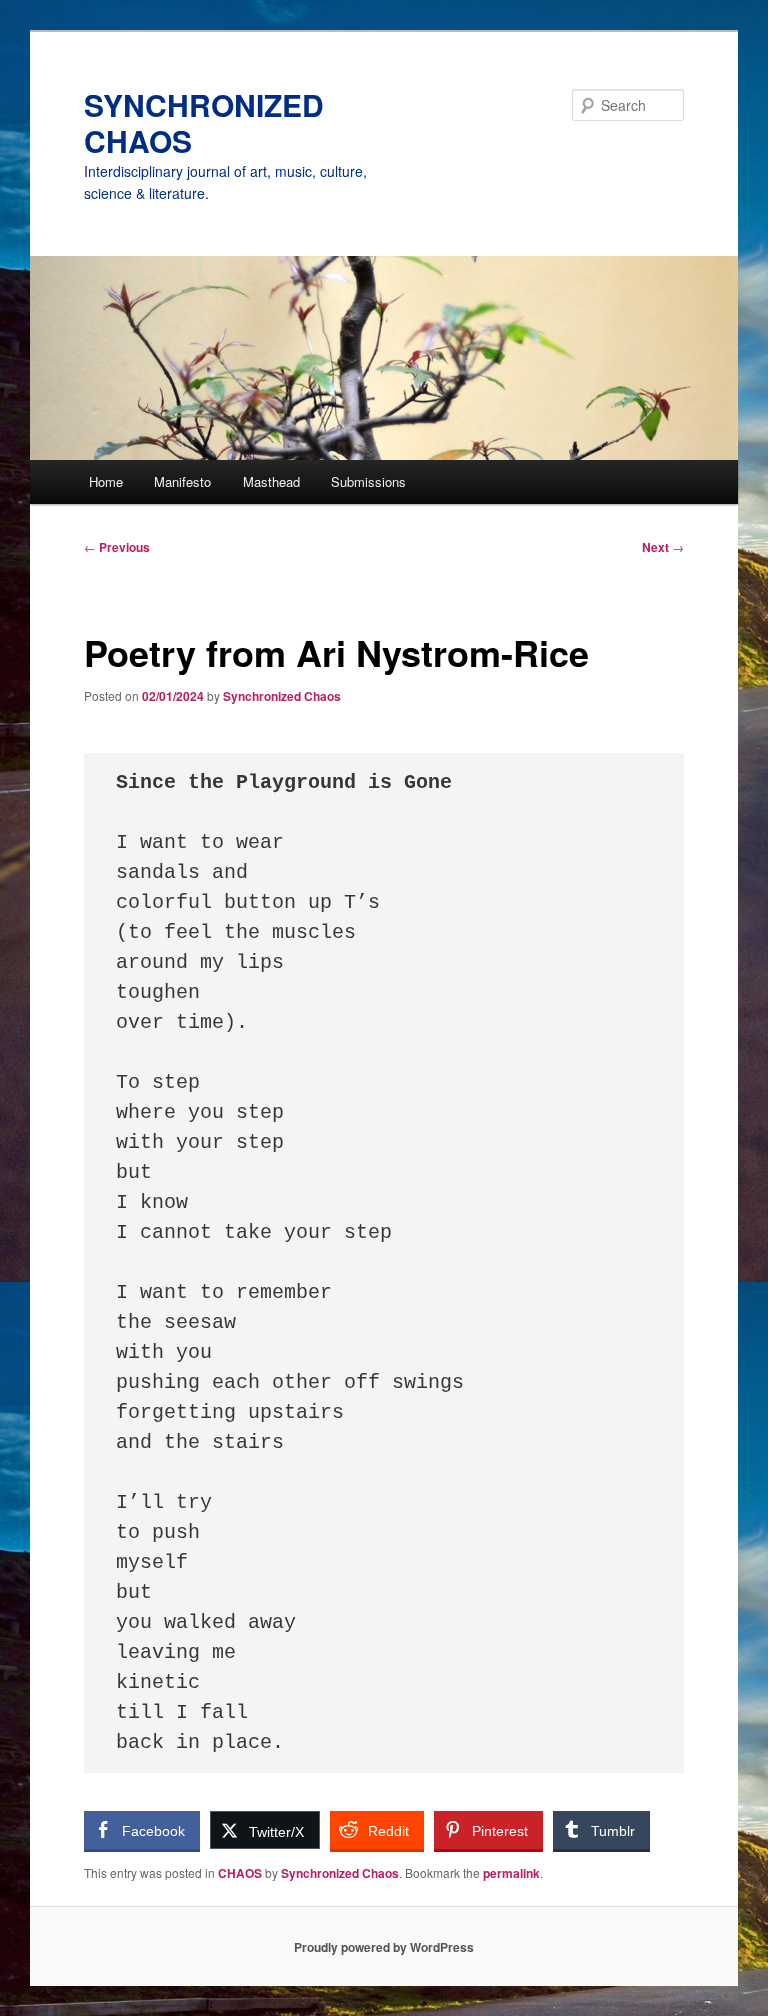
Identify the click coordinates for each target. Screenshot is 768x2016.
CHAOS (240, 1873)
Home (106, 481)
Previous (117, 547)
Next (663, 547)
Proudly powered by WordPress (384, 1947)
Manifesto (182, 481)
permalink (511, 1873)
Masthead (271, 481)
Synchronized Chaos (282, 696)
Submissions (368, 481)
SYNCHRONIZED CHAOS (204, 122)
